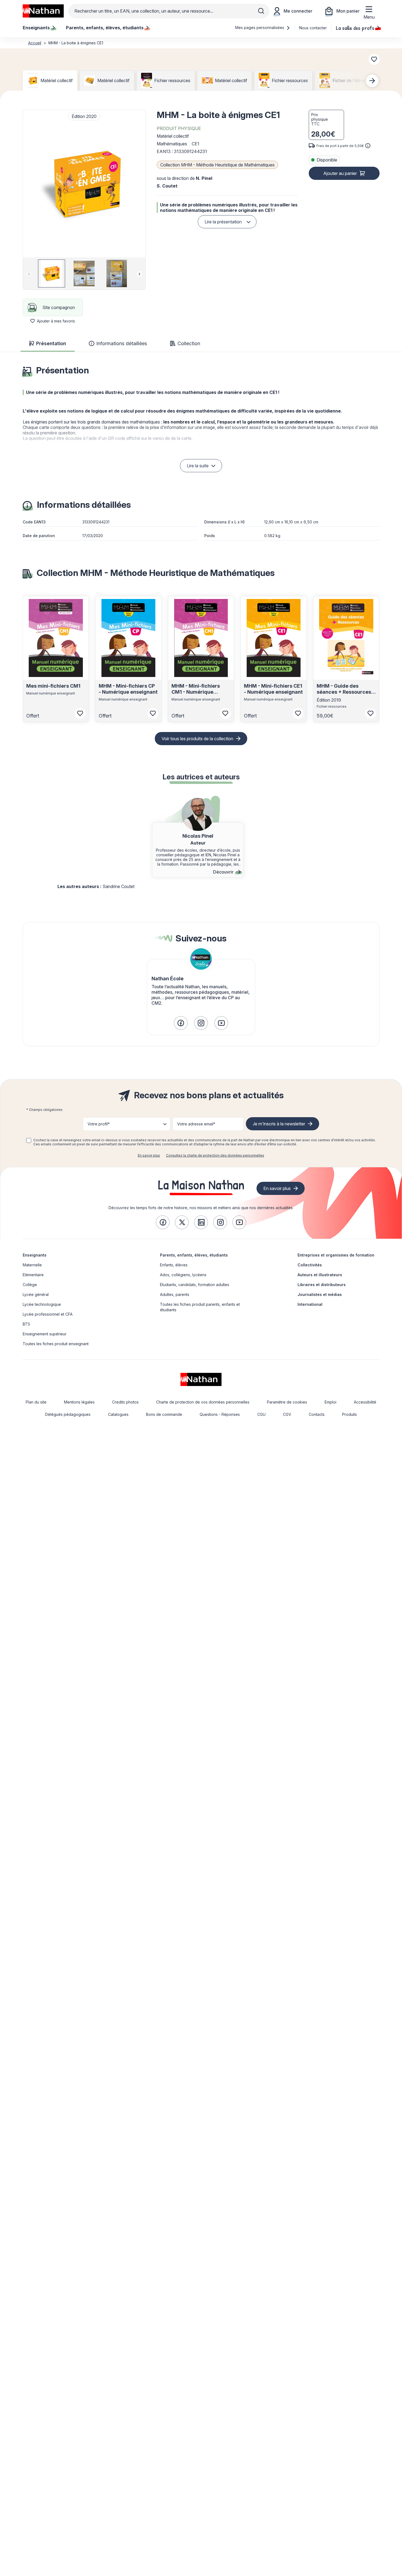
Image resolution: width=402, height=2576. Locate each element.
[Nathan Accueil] (43, 11)
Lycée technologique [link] (42, 1304)
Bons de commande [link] (164, 1414)
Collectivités (310, 1265)
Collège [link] (30, 1285)
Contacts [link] (317, 1414)
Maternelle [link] (32, 1265)
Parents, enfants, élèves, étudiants (194, 1255)
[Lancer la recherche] (261, 11)
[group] (52, 273)
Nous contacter (313, 28)
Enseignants (35, 1255)
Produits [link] (349, 1414)
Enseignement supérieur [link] (45, 1334)
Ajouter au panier (340, 173)
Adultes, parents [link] (175, 1294)
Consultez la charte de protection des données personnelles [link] (215, 1155)
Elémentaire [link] (33, 1275)
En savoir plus (149, 1155)
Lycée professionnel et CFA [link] (48, 1314)
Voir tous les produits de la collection (197, 739)
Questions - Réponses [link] (220, 1414)
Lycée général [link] (36, 1294)
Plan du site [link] (36, 1402)
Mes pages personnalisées (260, 28)
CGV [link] (287, 1414)
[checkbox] (29, 1140)
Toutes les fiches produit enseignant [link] (56, 1344)
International (310, 1304)
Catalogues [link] (118, 1414)
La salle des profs (355, 28)
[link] (181, 1023)
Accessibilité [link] (365, 1402)
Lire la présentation (223, 222)
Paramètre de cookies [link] (287, 1402)
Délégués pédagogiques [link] (68, 1414)
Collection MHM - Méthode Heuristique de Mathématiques (217, 165)
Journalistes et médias (320, 1294)
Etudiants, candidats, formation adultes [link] (195, 1285)
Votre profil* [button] (99, 1124)
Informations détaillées (122, 343)
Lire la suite (198, 466)
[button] (84, 184)
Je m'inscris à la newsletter (279, 1124)
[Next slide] (372, 81)
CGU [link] (261, 1414)
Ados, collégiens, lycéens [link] (183, 1275)
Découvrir (223, 872)
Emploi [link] (330, 1402)
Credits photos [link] (125, 1402)
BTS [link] (26, 1324)
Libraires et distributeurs (322, 1285)
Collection (189, 343)
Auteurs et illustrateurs (320, 1275)
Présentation (51, 343)
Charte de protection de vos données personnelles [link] (203, 1402)
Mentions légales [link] (79, 1402)
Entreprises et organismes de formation (336, 1255)
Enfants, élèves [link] (174, 1265)
